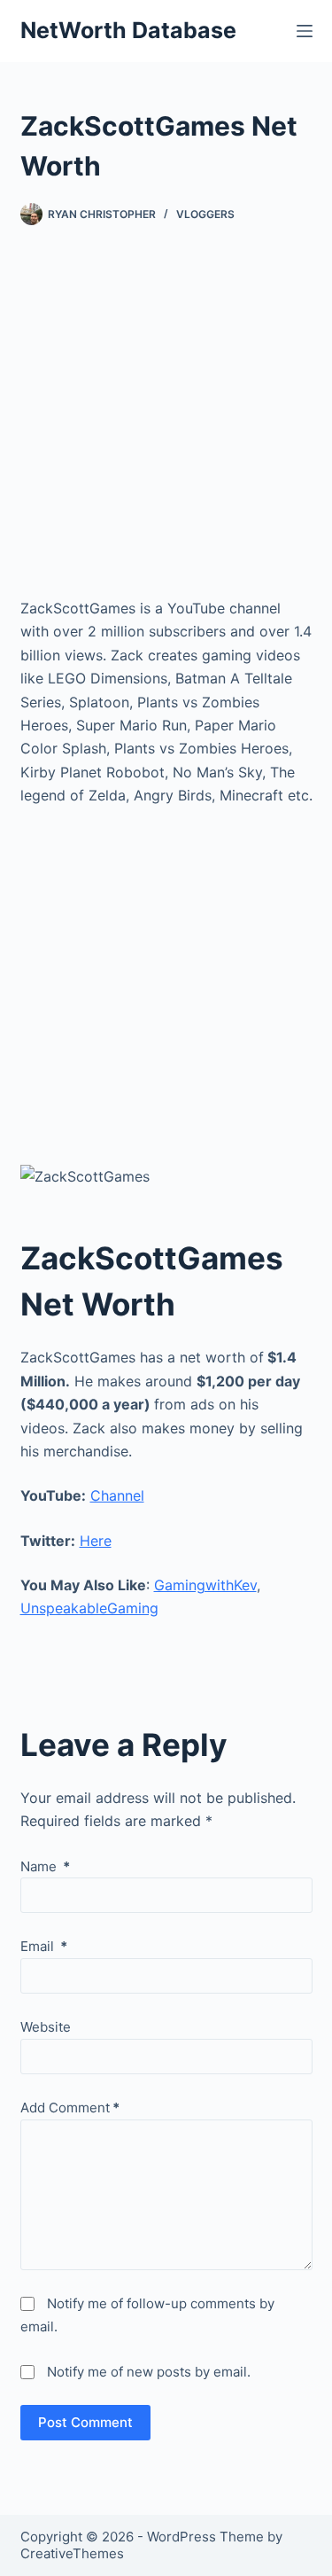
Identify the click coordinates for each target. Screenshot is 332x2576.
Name (45, 1866)
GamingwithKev (205, 1585)
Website (46, 2027)
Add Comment (70, 2108)
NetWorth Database (128, 30)
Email (44, 1946)
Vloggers (205, 214)
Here (96, 1541)
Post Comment (85, 2422)
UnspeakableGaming (89, 1608)
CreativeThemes (72, 2553)
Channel (117, 1495)
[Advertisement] (166, 428)
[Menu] (305, 31)
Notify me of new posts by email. (149, 2372)
